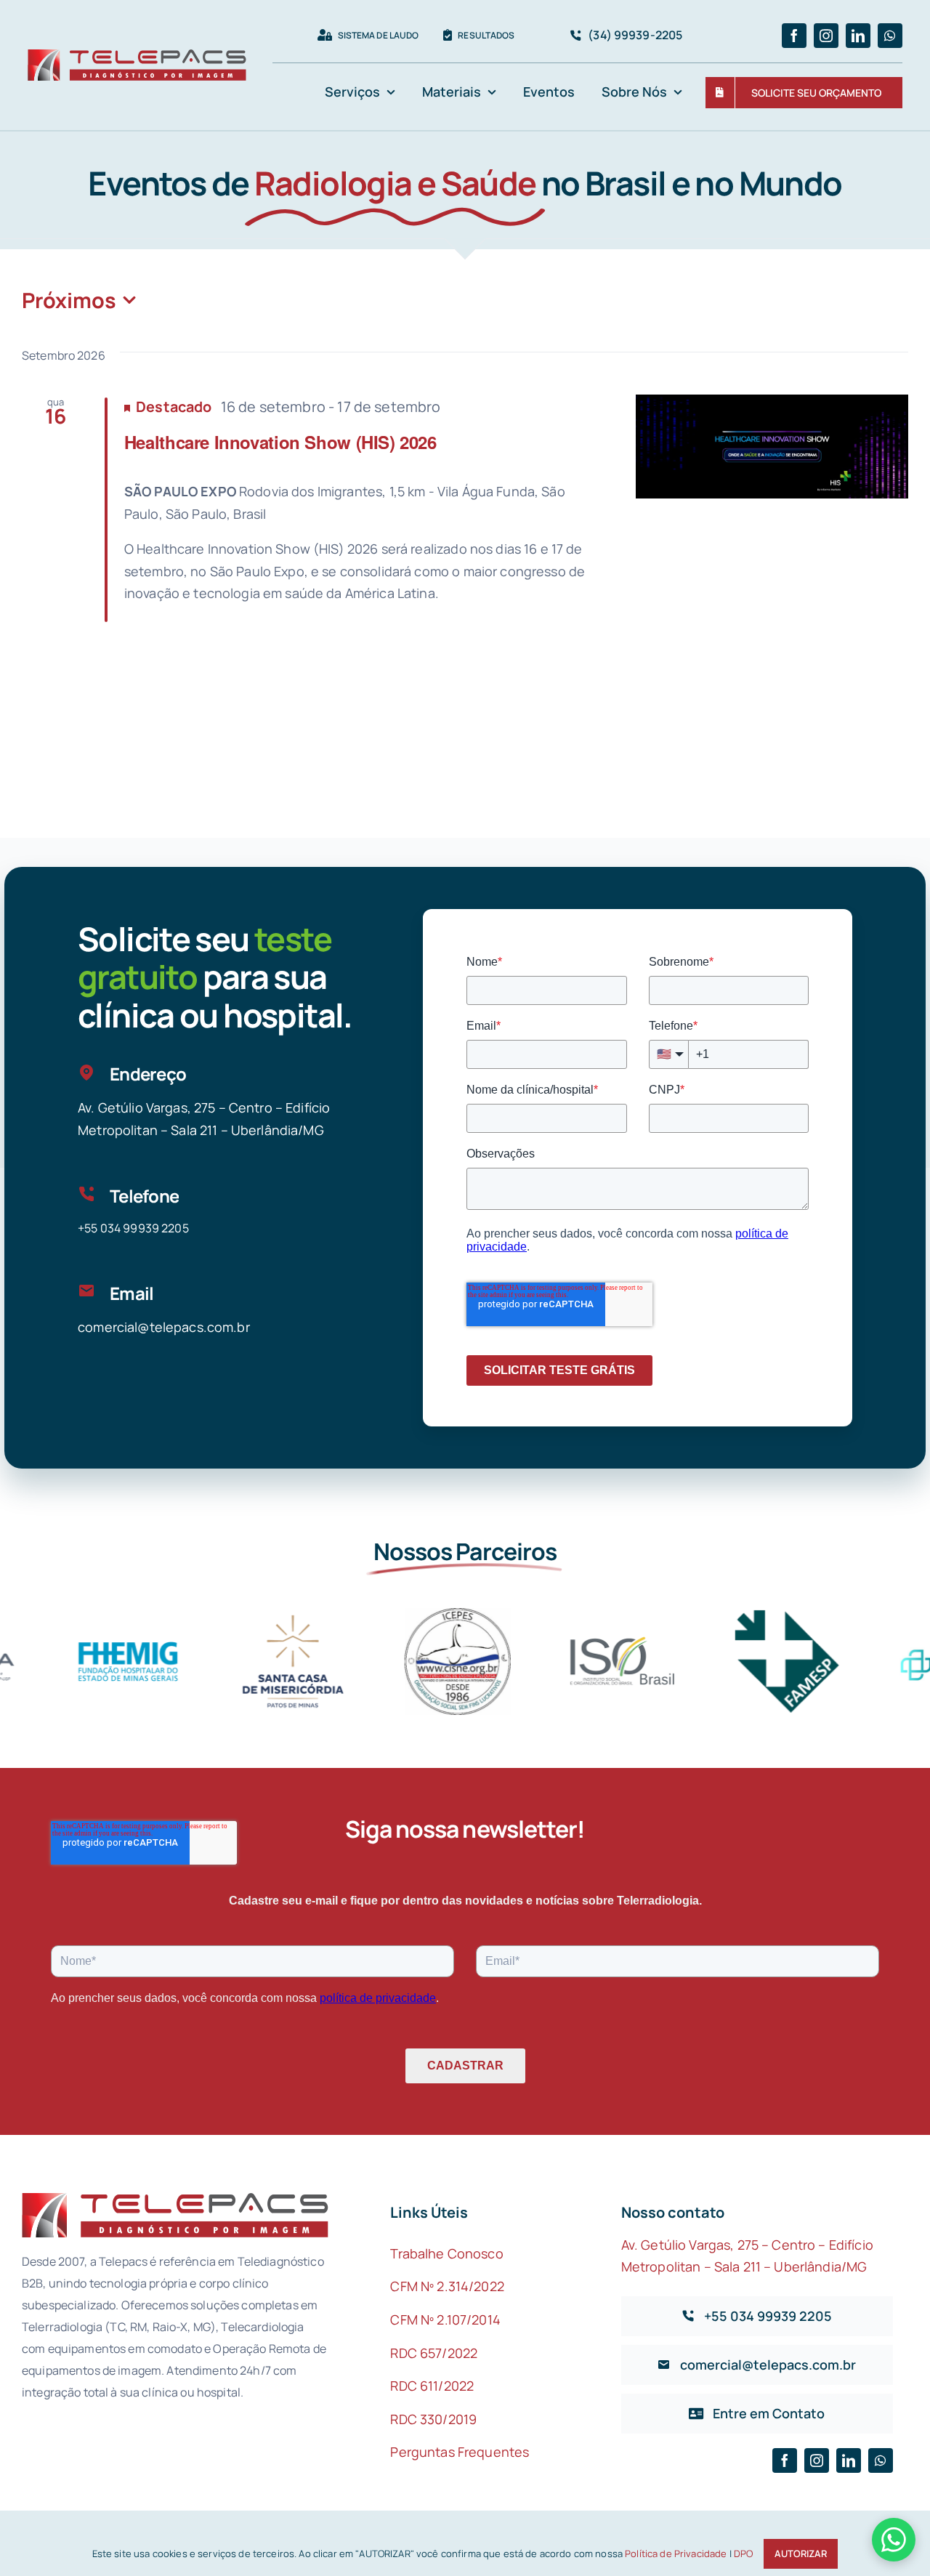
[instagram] (826, 36)
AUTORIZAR (801, 2553)
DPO (743, 2553)
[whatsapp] (890, 36)
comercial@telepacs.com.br (164, 1327)
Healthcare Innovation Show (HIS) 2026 (280, 442)
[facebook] (794, 36)
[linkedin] (858, 36)
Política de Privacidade (676, 2553)
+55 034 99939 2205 (133, 1228)
